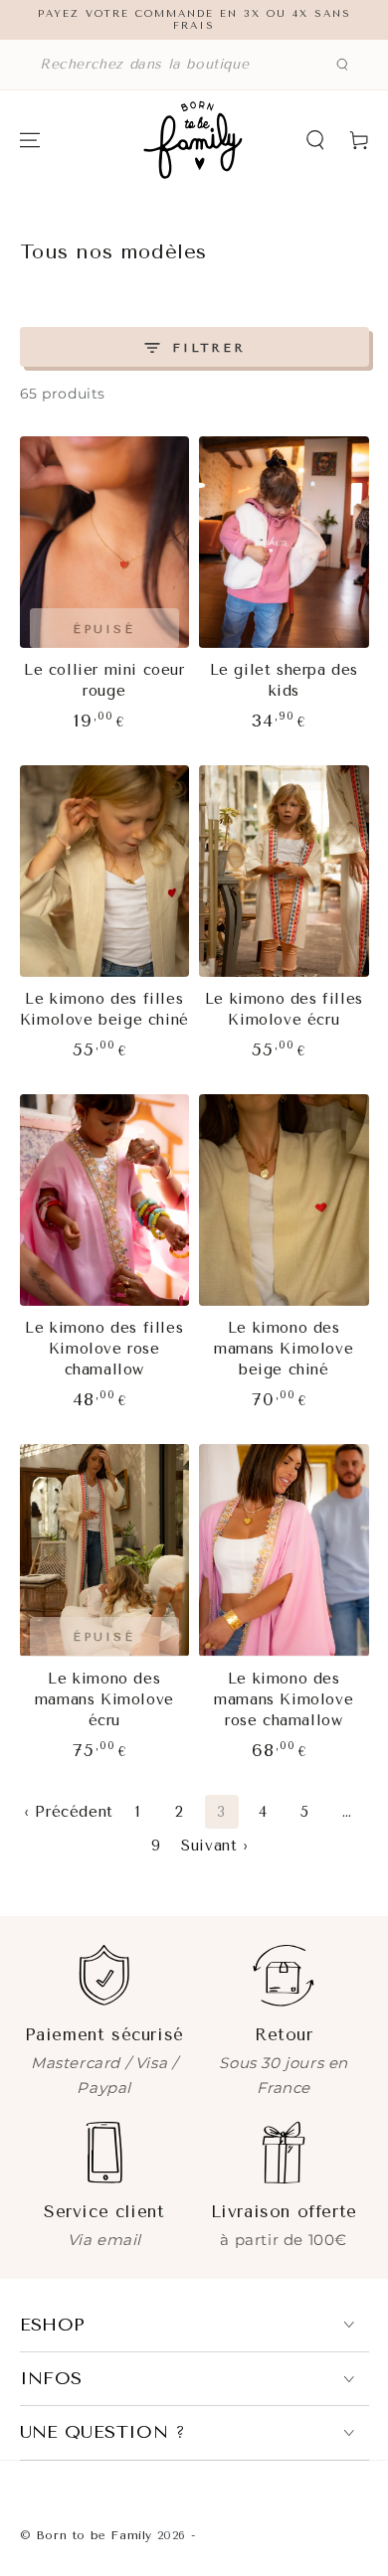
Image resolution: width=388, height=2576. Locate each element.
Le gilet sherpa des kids (284, 680)
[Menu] (30, 140)
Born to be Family (94, 2535)
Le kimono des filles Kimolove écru (284, 1009)
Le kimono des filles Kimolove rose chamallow (104, 1349)
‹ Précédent (69, 1812)
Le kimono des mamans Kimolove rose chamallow (284, 1699)
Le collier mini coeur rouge (104, 680)
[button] (194, 65)
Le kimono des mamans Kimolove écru (104, 1699)
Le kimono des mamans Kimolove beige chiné (284, 1349)
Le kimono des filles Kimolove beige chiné (104, 1009)
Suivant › (214, 1846)
